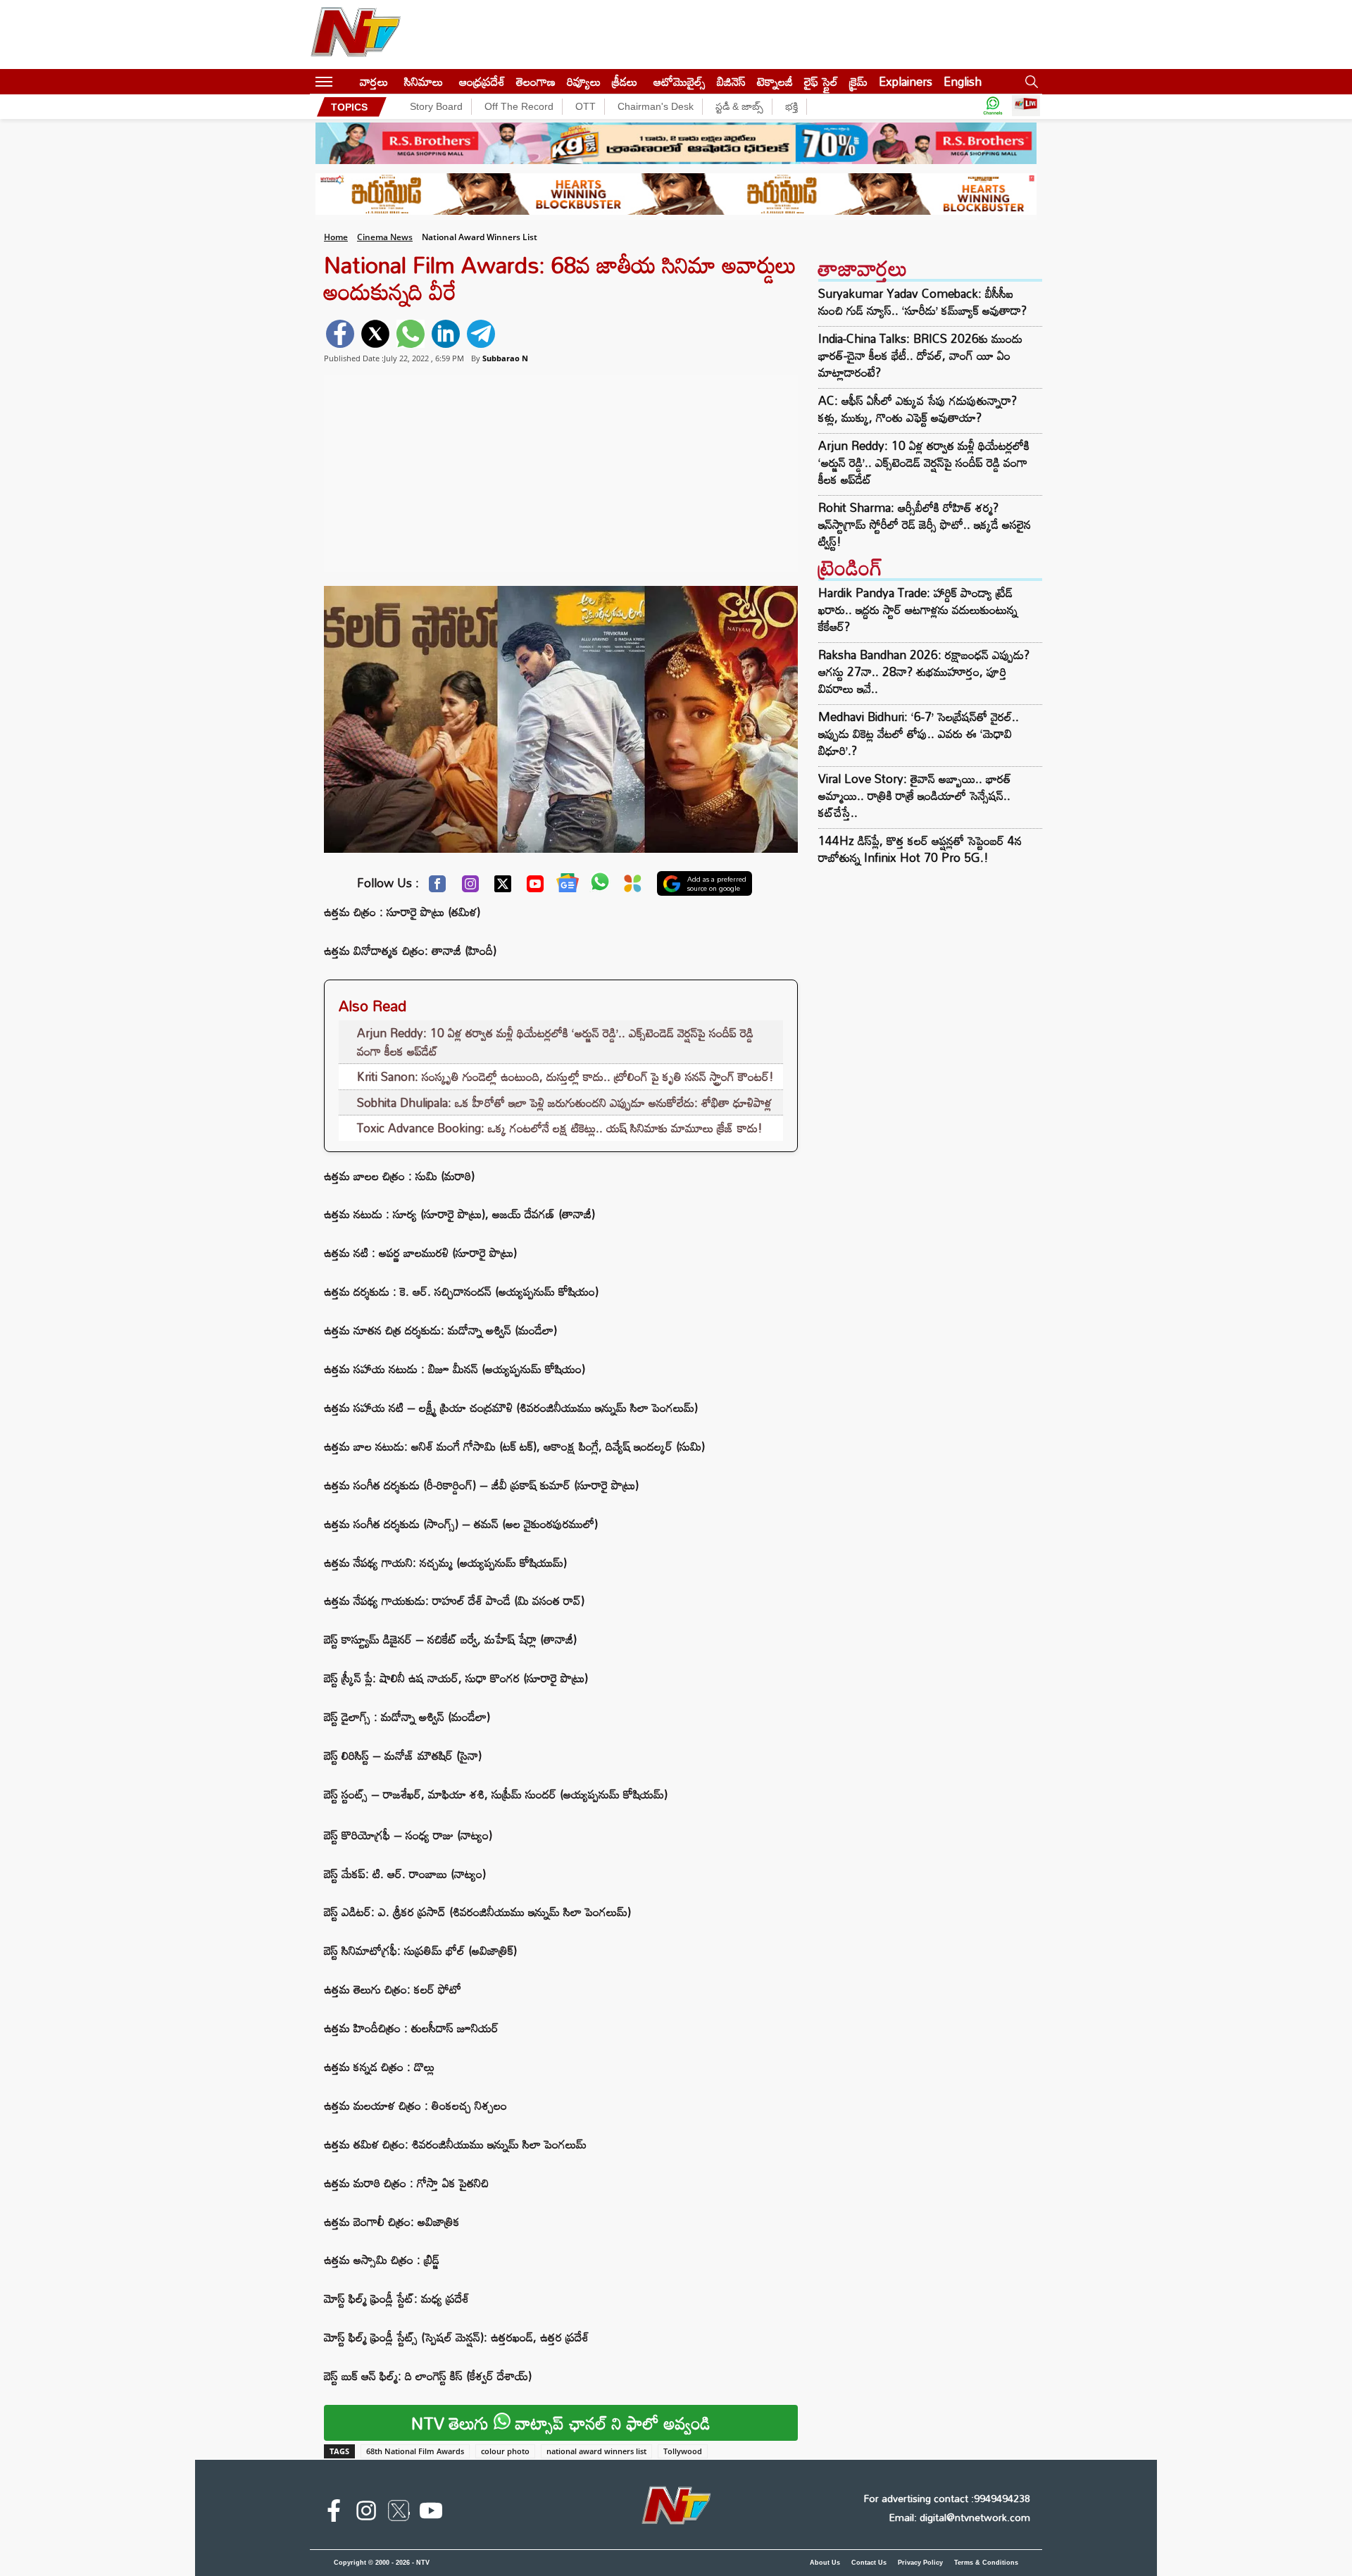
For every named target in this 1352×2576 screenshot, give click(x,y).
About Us (825, 2563)
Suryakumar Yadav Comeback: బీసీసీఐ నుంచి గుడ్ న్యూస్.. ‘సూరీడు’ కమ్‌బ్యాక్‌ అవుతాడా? (922, 302)
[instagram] (366, 2513)
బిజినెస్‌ (731, 81)
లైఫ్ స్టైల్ (821, 81)
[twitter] (375, 334)
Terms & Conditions (986, 2563)
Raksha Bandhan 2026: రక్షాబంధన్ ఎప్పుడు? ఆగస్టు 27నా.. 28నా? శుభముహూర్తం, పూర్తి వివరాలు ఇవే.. (924, 671)
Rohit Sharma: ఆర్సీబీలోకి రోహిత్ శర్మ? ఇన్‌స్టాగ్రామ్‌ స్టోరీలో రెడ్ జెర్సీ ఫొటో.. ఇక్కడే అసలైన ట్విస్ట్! (925, 525)
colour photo (505, 2451)
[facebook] (340, 334)
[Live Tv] (1026, 107)
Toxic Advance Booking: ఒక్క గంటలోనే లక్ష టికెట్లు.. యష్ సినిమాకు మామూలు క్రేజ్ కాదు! (560, 1128)
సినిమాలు (424, 81)
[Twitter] (503, 887)
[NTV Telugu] (356, 35)
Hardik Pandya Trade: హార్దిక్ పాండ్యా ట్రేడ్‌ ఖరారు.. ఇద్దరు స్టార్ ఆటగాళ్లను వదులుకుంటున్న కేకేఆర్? (918, 609)
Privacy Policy (920, 2563)
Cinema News (385, 237)
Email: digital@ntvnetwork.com (959, 2517)
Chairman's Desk (656, 106)
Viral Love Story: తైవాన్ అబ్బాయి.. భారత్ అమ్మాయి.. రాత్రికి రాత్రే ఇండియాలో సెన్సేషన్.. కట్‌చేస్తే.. (915, 795)
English (963, 81)
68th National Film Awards (415, 2451)
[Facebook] (437, 887)
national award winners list (596, 2451)
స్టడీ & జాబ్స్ (739, 106)
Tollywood (683, 2451)
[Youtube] (535, 887)
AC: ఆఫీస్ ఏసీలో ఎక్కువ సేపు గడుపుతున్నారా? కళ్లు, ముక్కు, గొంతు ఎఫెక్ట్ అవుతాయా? (918, 409)
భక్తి (791, 106)
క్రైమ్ (858, 81)
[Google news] (568, 886)
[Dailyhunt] (633, 887)
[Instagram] (470, 887)
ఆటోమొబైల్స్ (680, 81)
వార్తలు (374, 81)
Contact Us (869, 2563)
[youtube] (431, 2513)
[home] (346, 81)
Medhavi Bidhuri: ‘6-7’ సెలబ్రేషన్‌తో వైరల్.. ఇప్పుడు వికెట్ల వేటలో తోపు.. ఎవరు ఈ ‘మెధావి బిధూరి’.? (919, 733)
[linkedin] (446, 334)
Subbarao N (505, 358)
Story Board (436, 106)
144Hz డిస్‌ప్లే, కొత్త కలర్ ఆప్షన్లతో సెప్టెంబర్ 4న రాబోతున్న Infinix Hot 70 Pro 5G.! (920, 849)
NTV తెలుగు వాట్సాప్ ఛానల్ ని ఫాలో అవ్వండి (561, 2423)
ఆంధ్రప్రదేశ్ (482, 81)
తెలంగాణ (536, 81)
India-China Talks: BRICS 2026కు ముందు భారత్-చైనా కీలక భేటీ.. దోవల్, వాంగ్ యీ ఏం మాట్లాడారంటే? (920, 356)
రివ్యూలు (584, 81)
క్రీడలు (625, 81)
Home (336, 237)
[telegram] (481, 334)
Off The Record (519, 106)
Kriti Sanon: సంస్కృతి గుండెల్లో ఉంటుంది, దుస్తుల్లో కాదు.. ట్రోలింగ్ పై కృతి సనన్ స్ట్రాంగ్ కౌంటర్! (565, 1076)
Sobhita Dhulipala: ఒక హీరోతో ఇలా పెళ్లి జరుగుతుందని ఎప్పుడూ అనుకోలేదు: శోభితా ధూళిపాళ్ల (564, 1102)
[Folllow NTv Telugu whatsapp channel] (993, 107)
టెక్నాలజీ (775, 81)
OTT (586, 106)
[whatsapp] (411, 334)
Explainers (906, 81)
